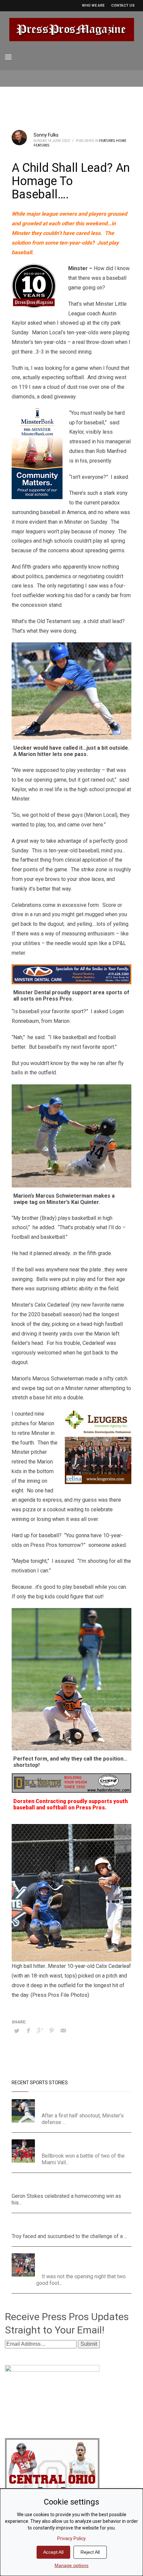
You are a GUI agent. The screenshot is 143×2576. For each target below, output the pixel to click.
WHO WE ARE (93, 5)
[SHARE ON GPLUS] (40, 2031)
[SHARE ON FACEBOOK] (28, 2031)
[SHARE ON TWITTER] (17, 2031)
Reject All (90, 2552)
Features (107, 141)
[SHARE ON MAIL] (63, 2031)
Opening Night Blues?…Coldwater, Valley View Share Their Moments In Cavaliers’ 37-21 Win (84, 2261)
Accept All (53, 2552)
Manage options (71, 2565)
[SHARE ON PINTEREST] (52, 2031)
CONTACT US (123, 5)
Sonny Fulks (46, 135)
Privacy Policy (71, 2538)
